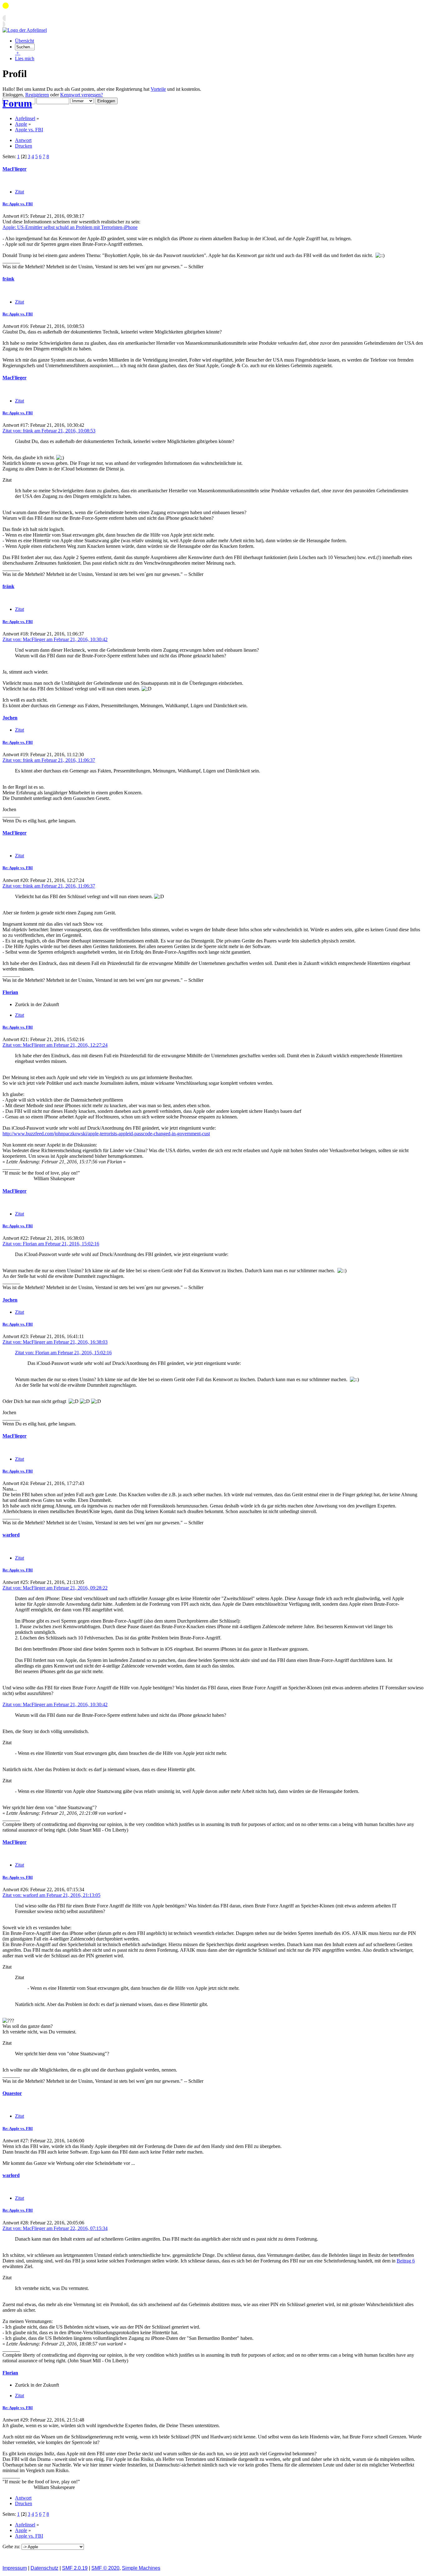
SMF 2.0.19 (75, 2568)
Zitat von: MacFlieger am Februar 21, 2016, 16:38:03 (55, 1342)
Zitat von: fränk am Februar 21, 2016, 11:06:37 (49, 760)
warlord (11, 1535)
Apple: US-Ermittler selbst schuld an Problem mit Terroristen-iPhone (70, 227)
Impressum (15, 2568)
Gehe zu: (12, 2547)
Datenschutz (44, 2568)
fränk (8, 279)
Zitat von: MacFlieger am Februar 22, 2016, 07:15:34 (55, 2228)
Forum (17, 103)
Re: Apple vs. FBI (18, 204)
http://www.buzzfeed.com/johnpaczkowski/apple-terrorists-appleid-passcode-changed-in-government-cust (106, 1134)
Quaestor (12, 2093)
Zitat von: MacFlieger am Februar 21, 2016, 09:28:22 (55, 1588)
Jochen (10, 718)
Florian (10, 992)
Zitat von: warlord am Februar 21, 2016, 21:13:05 (51, 1895)
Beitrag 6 (406, 2261)
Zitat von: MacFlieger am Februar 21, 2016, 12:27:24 (55, 1045)
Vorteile (158, 89)
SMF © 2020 (105, 2568)
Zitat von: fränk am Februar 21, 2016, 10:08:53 (49, 431)
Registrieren (37, 95)
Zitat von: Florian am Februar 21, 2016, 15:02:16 (51, 1244)
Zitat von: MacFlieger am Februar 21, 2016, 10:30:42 (55, 639)
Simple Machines (141, 2568)
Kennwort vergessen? (82, 95)
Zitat (19, 192)
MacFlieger (15, 169)
